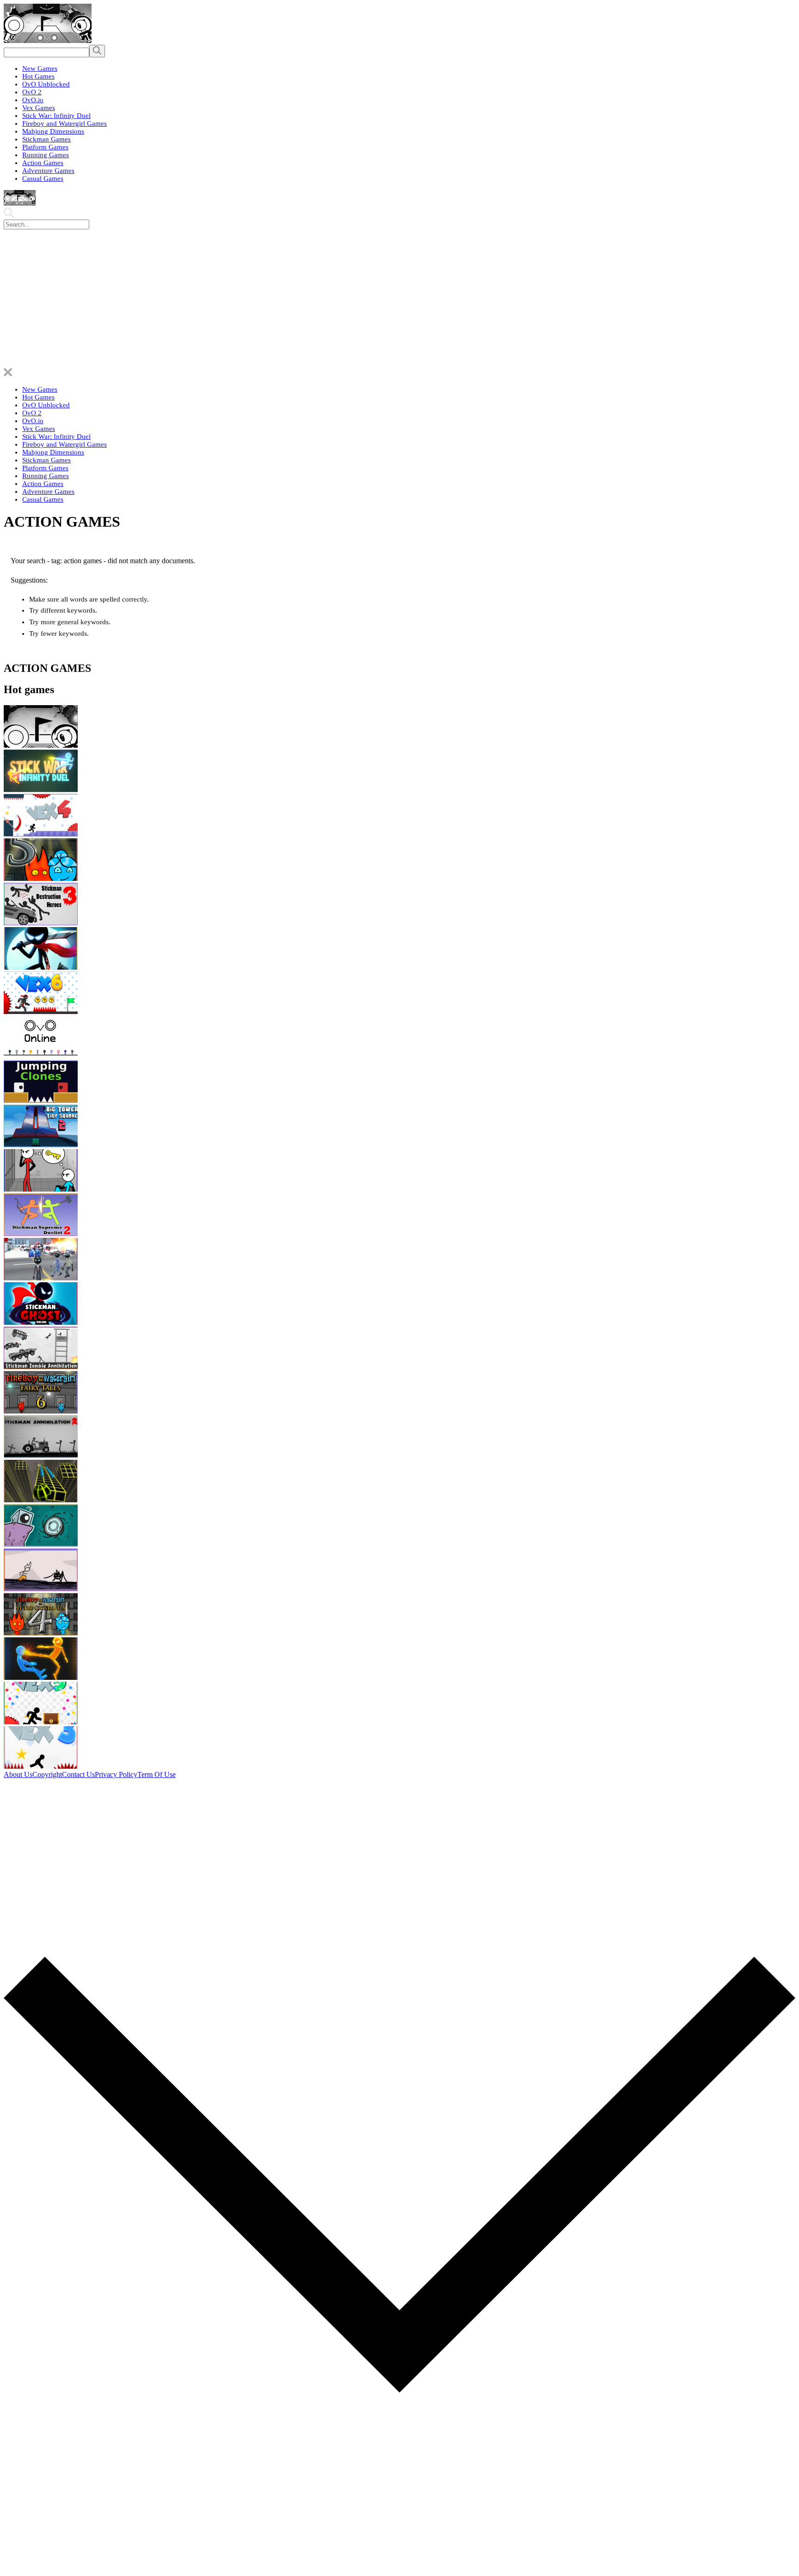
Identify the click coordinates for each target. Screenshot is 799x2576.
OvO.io (33, 100)
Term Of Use (157, 1774)
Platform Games (45, 147)
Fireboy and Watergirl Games (65, 123)
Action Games (43, 163)
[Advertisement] (399, 299)
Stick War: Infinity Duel (56, 116)
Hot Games (38, 76)
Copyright (47, 1774)
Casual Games (43, 178)
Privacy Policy (116, 1774)
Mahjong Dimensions (53, 131)
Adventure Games (48, 171)
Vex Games (39, 108)
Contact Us (78, 1774)
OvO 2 (32, 92)
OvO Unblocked (46, 84)
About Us (18, 1774)
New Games (40, 68)
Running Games (46, 155)
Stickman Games (46, 139)
